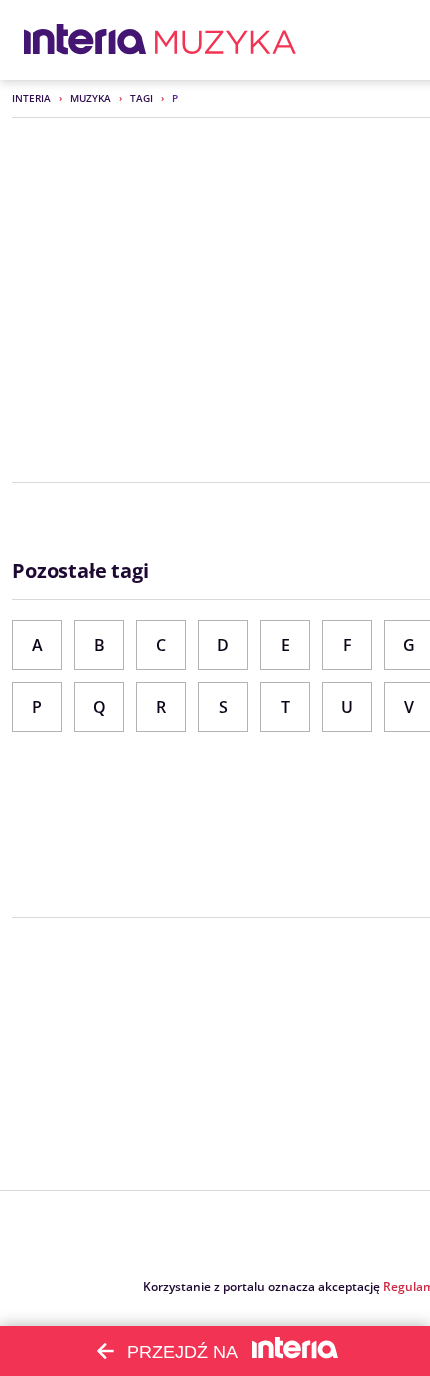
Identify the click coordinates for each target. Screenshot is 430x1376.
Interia (31, 98)
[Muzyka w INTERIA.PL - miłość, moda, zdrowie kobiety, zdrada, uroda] (225, 40)
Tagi (141, 98)
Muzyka (90, 98)
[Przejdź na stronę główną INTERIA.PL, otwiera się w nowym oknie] (85, 40)
